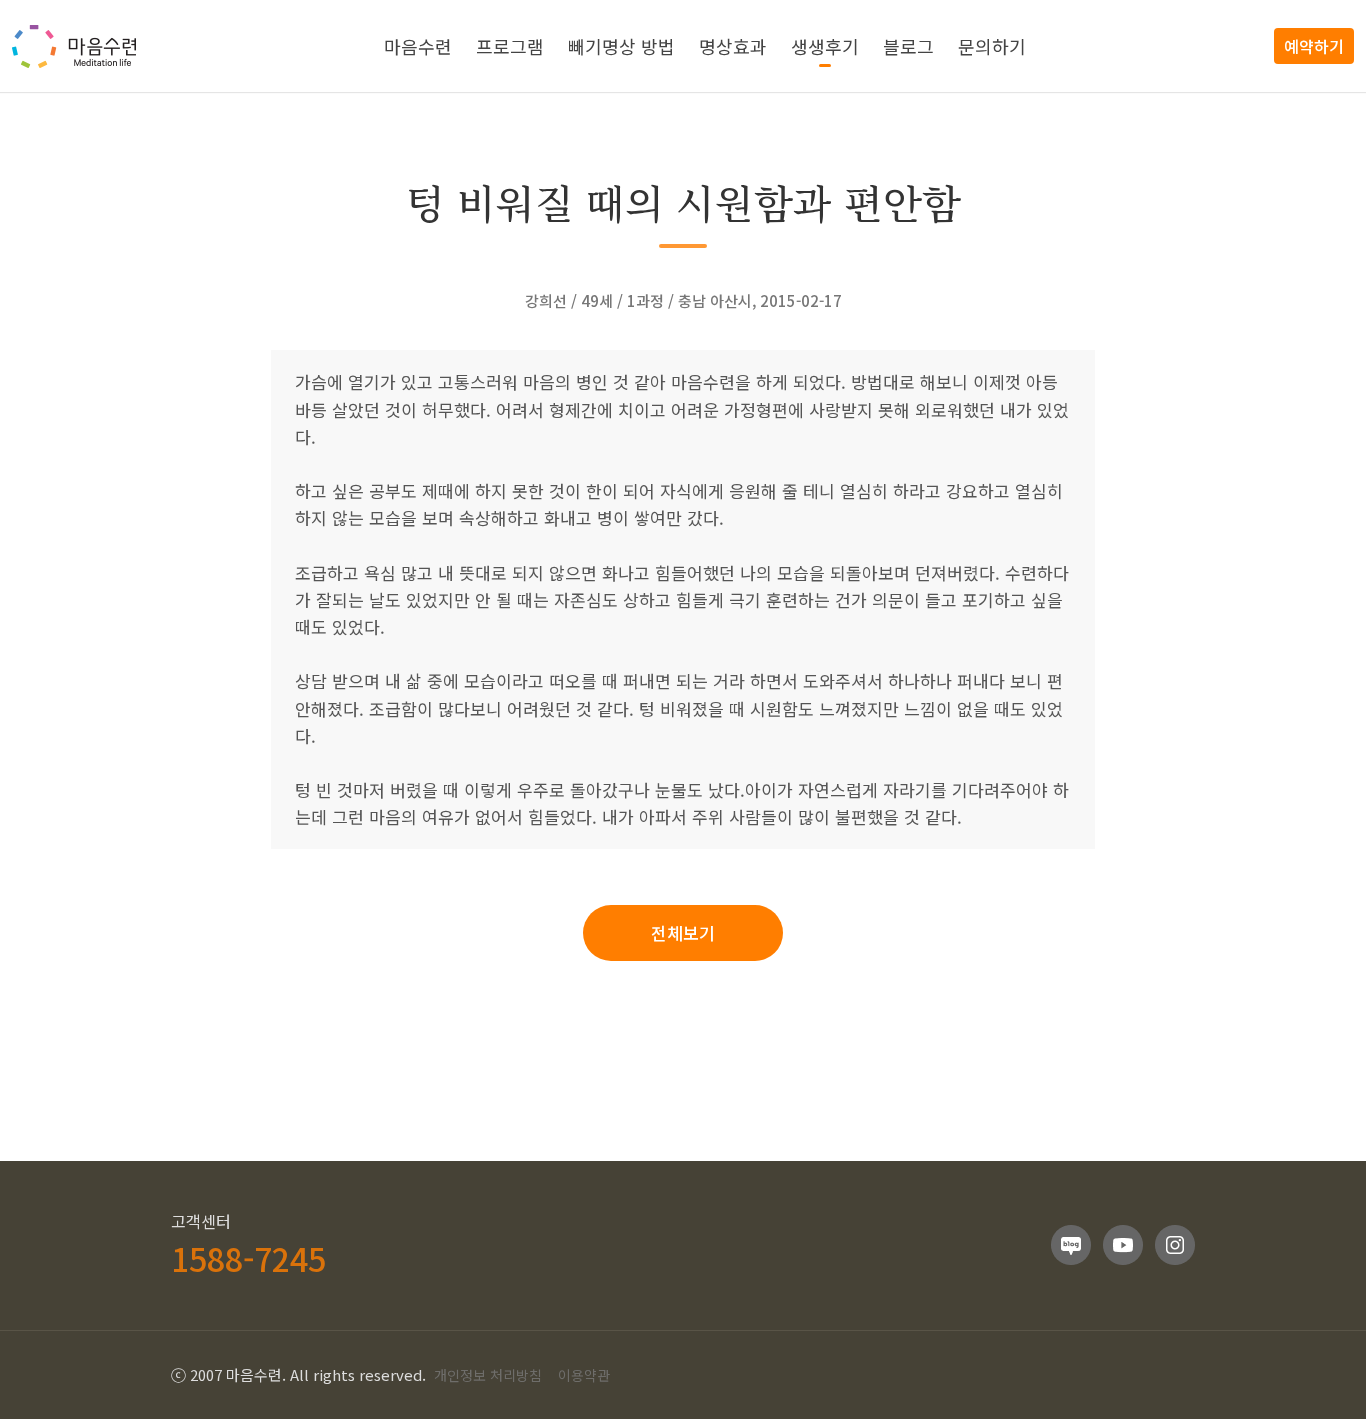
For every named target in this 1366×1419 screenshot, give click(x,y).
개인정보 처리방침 (488, 1375)
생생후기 (825, 46)
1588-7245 (248, 1258)
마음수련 (418, 46)
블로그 (908, 46)
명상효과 (733, 46)
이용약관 (584, 1375)
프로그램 (510, 46)
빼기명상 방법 (621, 46)
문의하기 (992, 46)
